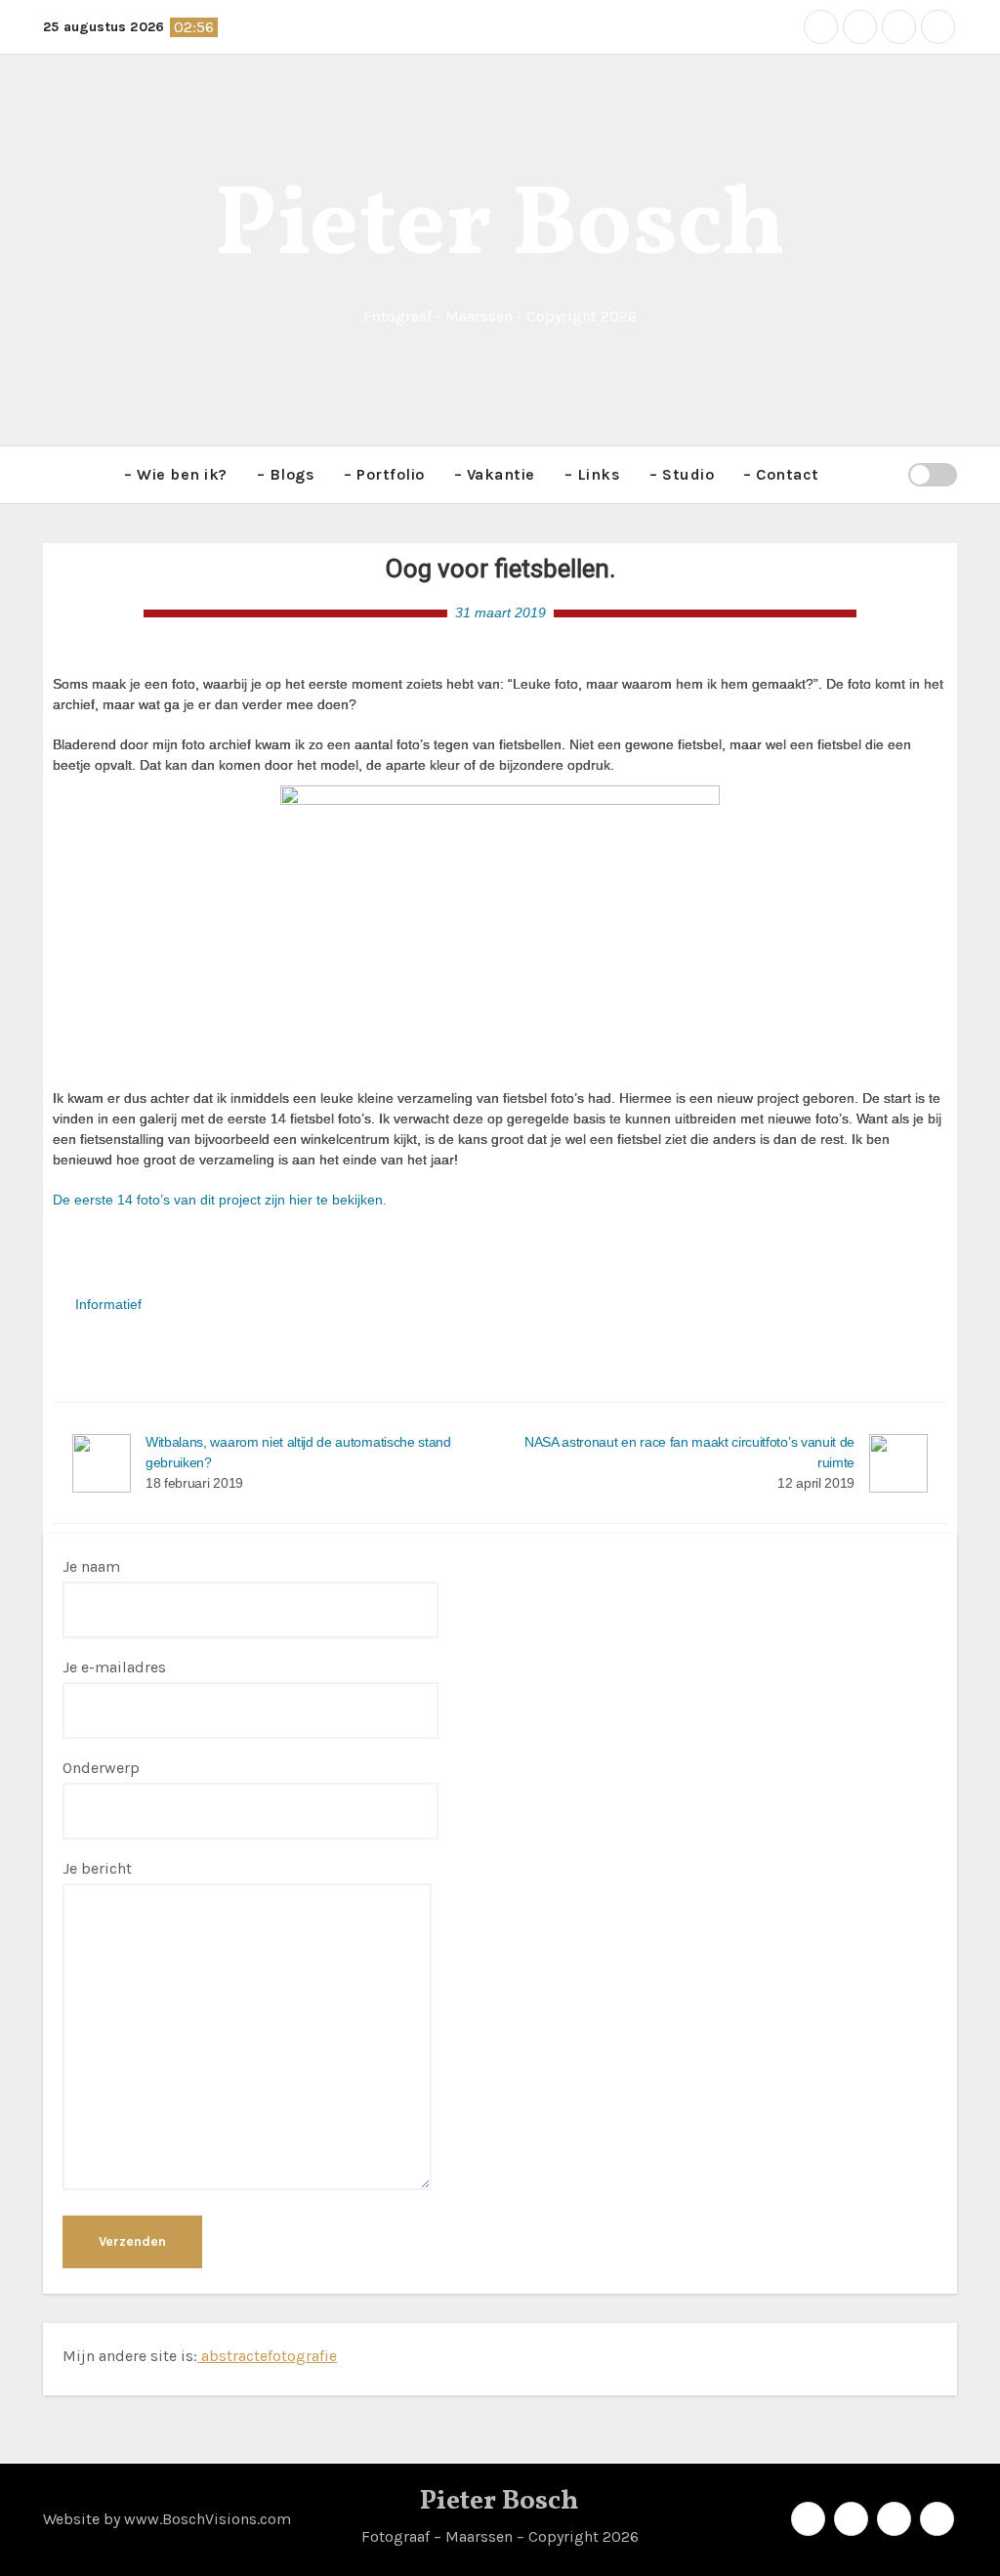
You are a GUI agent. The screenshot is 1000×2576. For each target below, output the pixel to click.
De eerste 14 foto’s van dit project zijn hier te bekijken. (220, 1200)
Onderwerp (101, 1768)
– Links (593, 474)
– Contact (781, 474)
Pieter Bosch (500, 228)
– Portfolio (384, 474)
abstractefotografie (267, 2356)
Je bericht (97, 1868)
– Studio (682, 474)
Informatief (108, 1304)
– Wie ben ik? (176, 474)
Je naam (91, 1566)
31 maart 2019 (500, 612)
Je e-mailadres (114, 1667)
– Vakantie (495, 474)
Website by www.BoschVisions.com (167, 2519)
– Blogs (286, 474)
